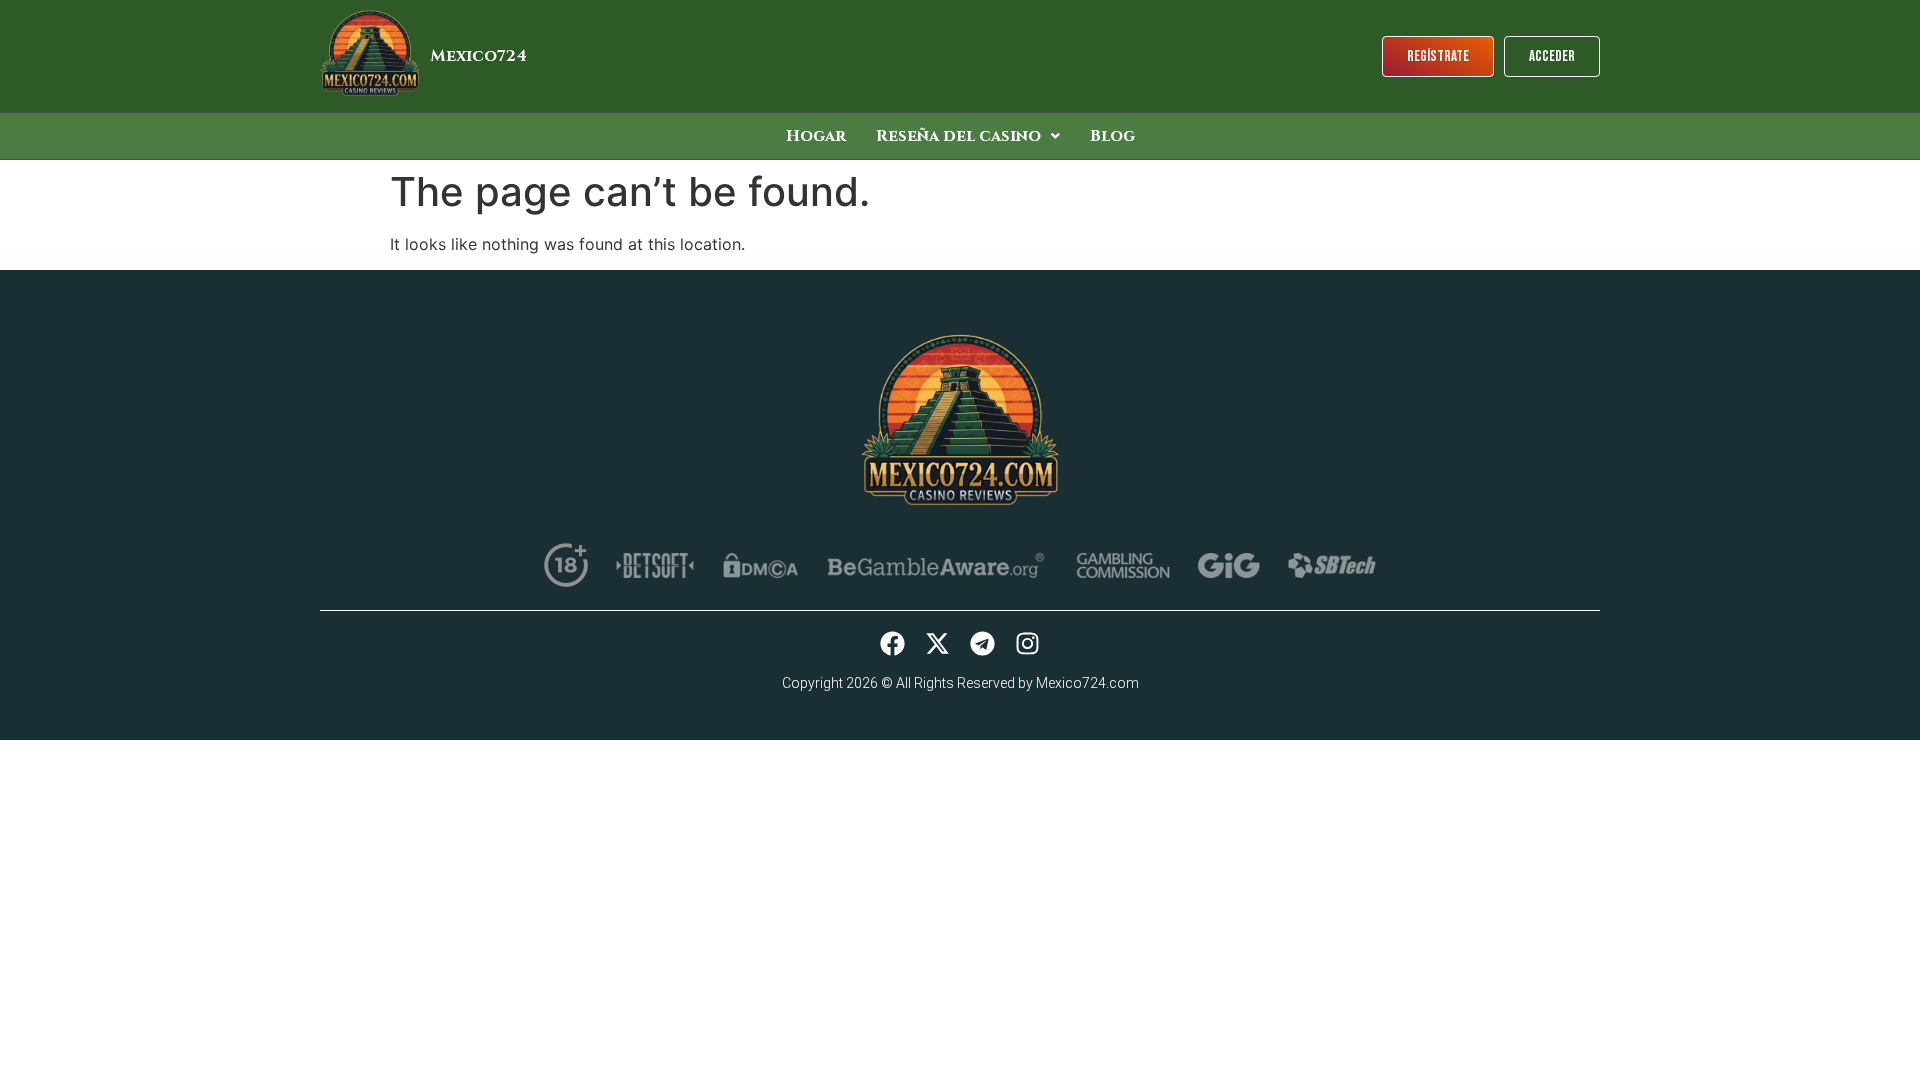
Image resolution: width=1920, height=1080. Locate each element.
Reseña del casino (958, 136)
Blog (1112, 136)
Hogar (816, 136)
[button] (968, 136)
